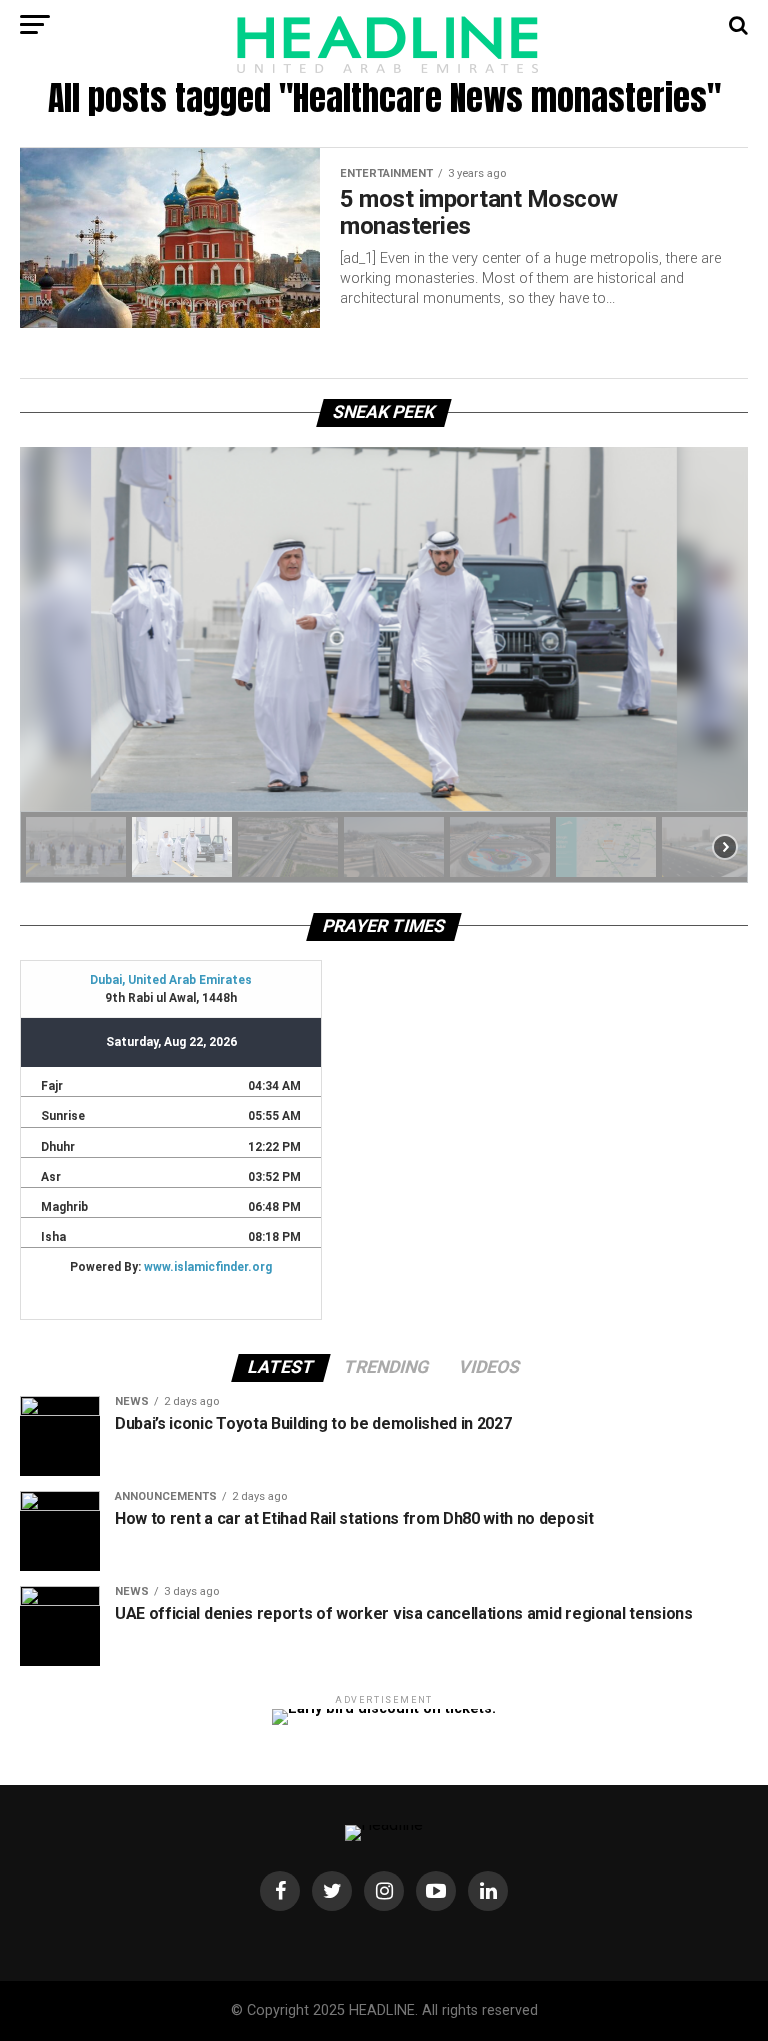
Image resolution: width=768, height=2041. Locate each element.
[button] (76, 847)
